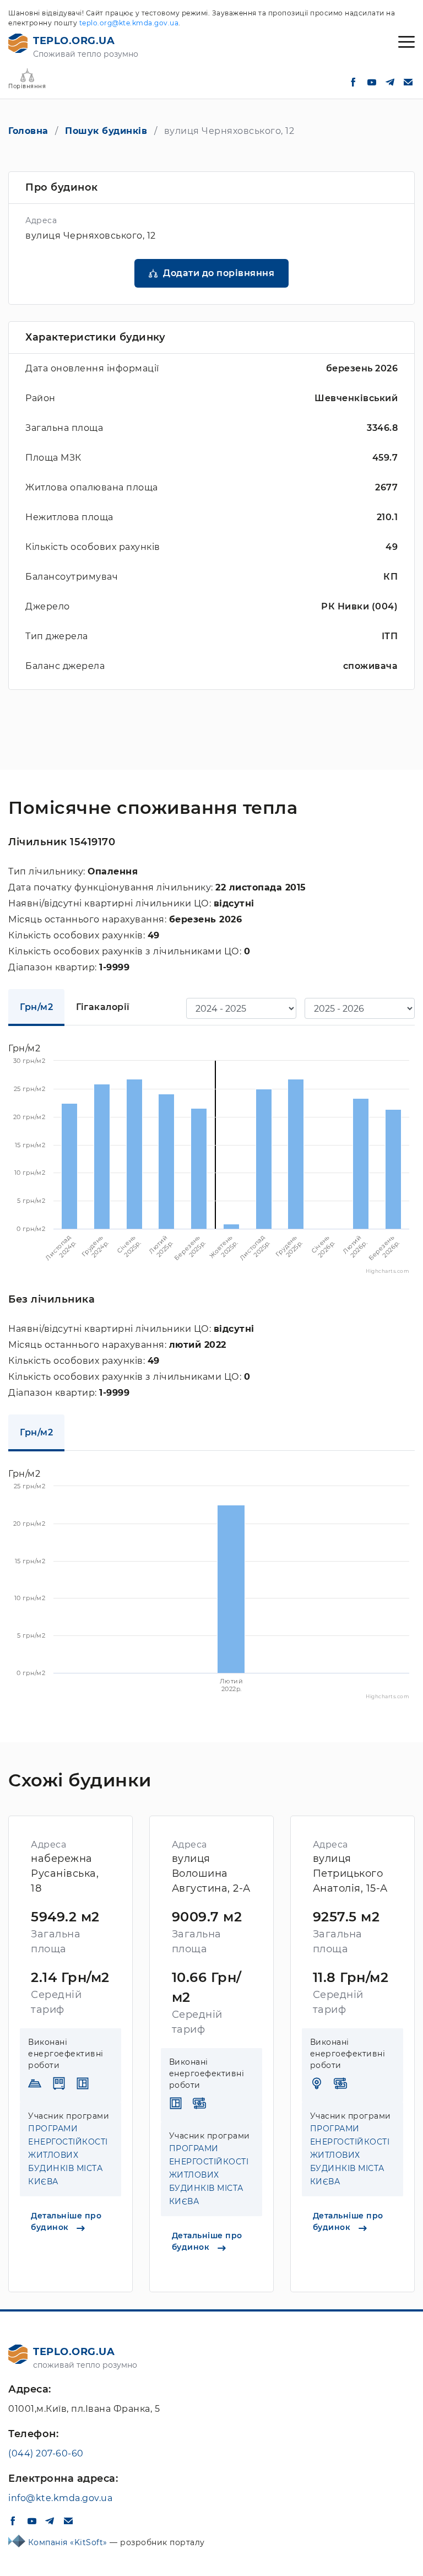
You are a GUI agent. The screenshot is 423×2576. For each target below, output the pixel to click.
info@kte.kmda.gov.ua (60, 2498)
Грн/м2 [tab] (36, 1007)
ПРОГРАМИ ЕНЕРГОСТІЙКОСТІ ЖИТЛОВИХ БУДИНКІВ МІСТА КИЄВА (68, 2155)
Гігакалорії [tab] (103, 1007)
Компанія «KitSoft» (69, 2542)
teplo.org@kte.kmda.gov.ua (129, 23)
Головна (28, 131)
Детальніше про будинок (66, 2221)
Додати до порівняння (219, 273)
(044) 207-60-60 (46, 2453)
